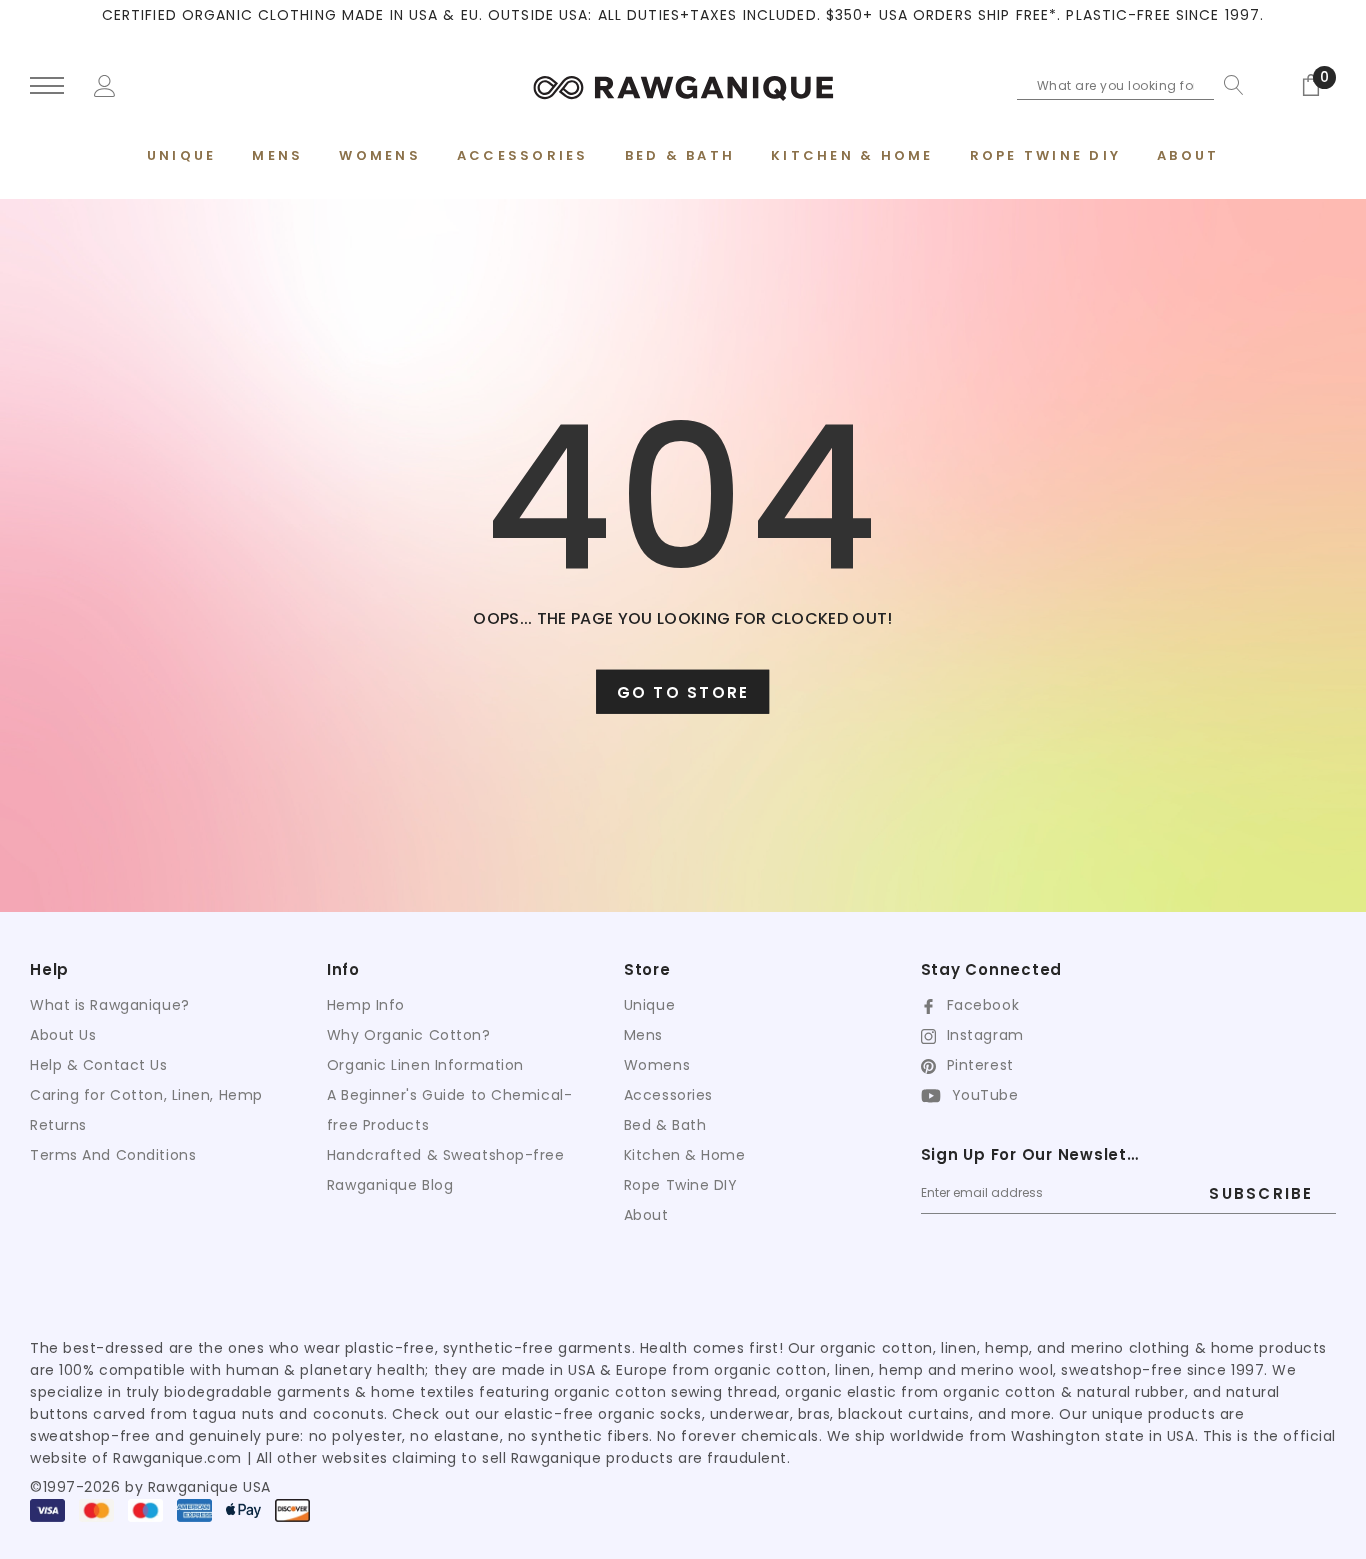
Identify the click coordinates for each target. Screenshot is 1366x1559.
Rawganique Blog (390, 1185)
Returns (58, 1125)
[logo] (682, 85)
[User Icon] (105, 84)
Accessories (668, 1095)
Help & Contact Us (99, 1065)
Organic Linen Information (425, 1065)
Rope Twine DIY (681, 1185)
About (646, 1215)
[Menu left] (47, 86)
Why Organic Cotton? (409, 1035)
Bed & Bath (665, 1125)
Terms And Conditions (113, 1155)
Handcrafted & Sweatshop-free (446, 1155)
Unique (649, 1005)
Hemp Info (366, 1005)
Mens (643, 1035)
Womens (657, 1065)
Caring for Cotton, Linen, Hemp (146, 1095)
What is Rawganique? (110, 1005)
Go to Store (683, 692)
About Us (63, 1035)
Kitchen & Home (685, 1155)
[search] (1229, 85)
